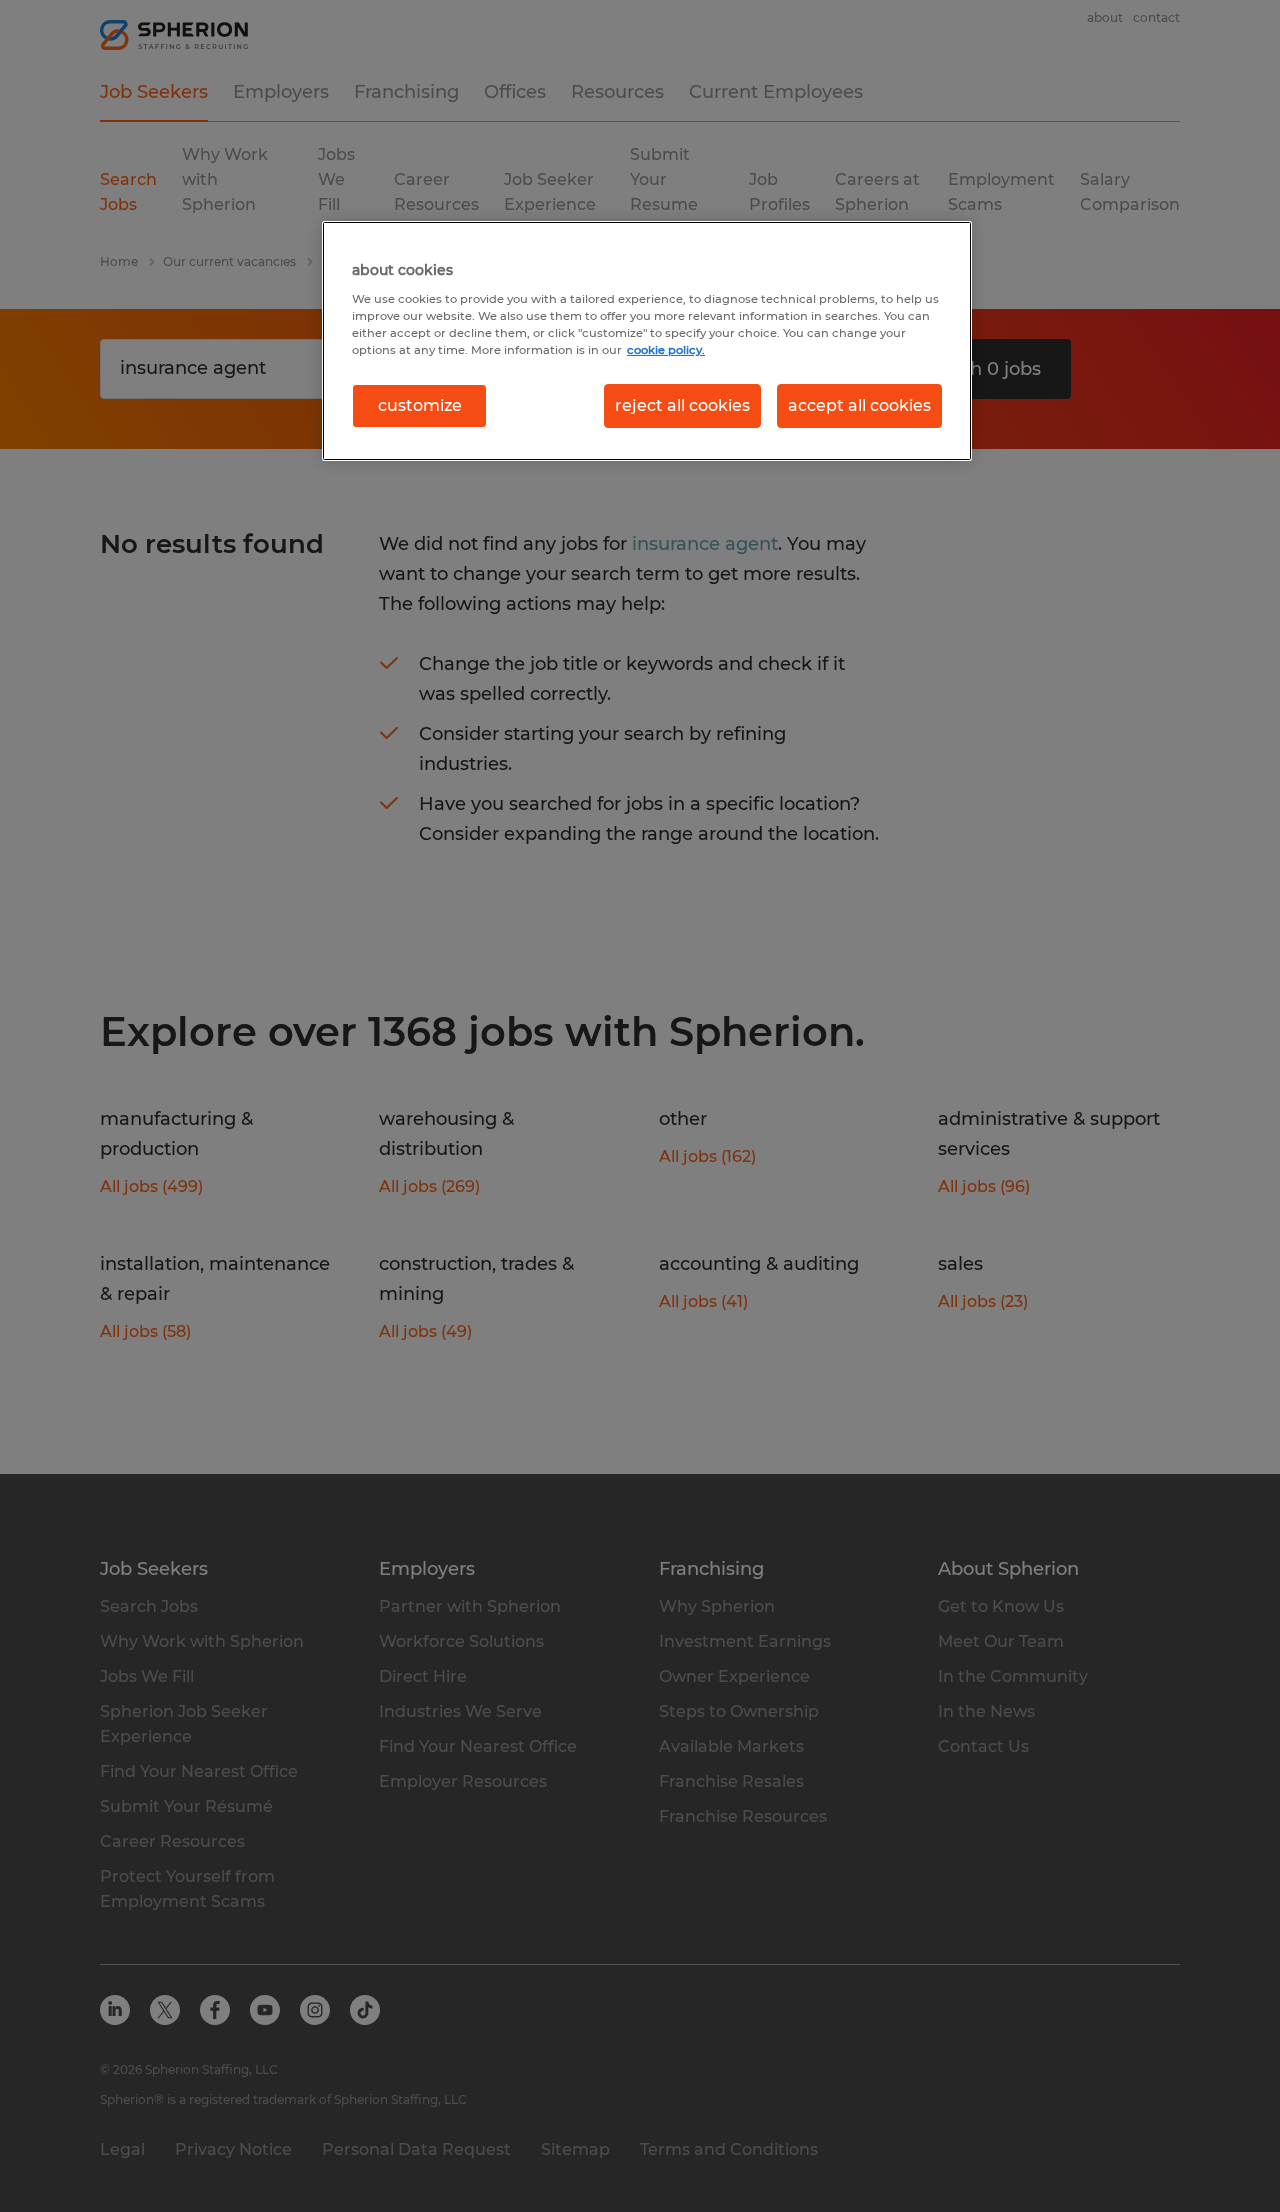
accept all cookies (859, 405)
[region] (647, 341)
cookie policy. (666, 350)
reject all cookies (682, 405)
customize (420, 405)
